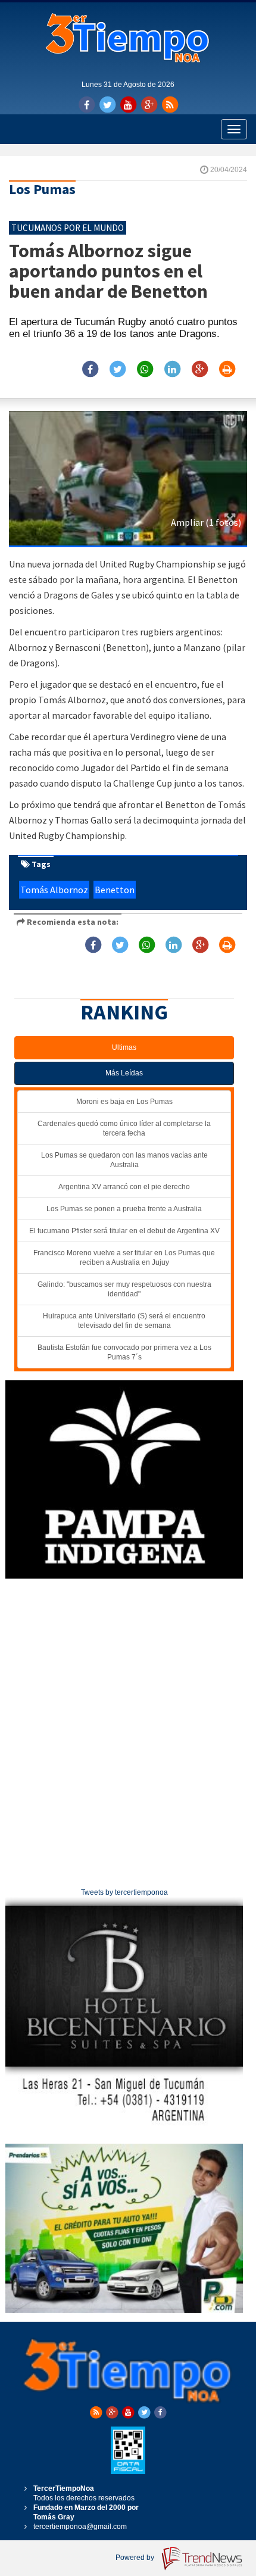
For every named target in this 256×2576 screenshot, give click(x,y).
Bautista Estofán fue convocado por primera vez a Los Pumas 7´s (124, 1352)
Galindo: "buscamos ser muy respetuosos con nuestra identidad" (124, 1289)
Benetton (115, 890)
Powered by (136, 2558)
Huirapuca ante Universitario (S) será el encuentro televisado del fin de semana (124, 1321)
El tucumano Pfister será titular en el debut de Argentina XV (124, 1231)
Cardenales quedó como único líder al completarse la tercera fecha (124, 1128)
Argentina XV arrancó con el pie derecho (124, 1187)
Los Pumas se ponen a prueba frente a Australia (124, 1209)
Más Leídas (124, 1073)
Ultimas (124, 1047)
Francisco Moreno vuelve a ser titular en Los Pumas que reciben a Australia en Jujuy (124, 1258)
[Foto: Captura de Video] (128, 478)
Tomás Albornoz (54, 890)
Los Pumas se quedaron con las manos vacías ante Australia (124, 1160)
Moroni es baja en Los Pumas (124, 1102)
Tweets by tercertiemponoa (124, 1892)
